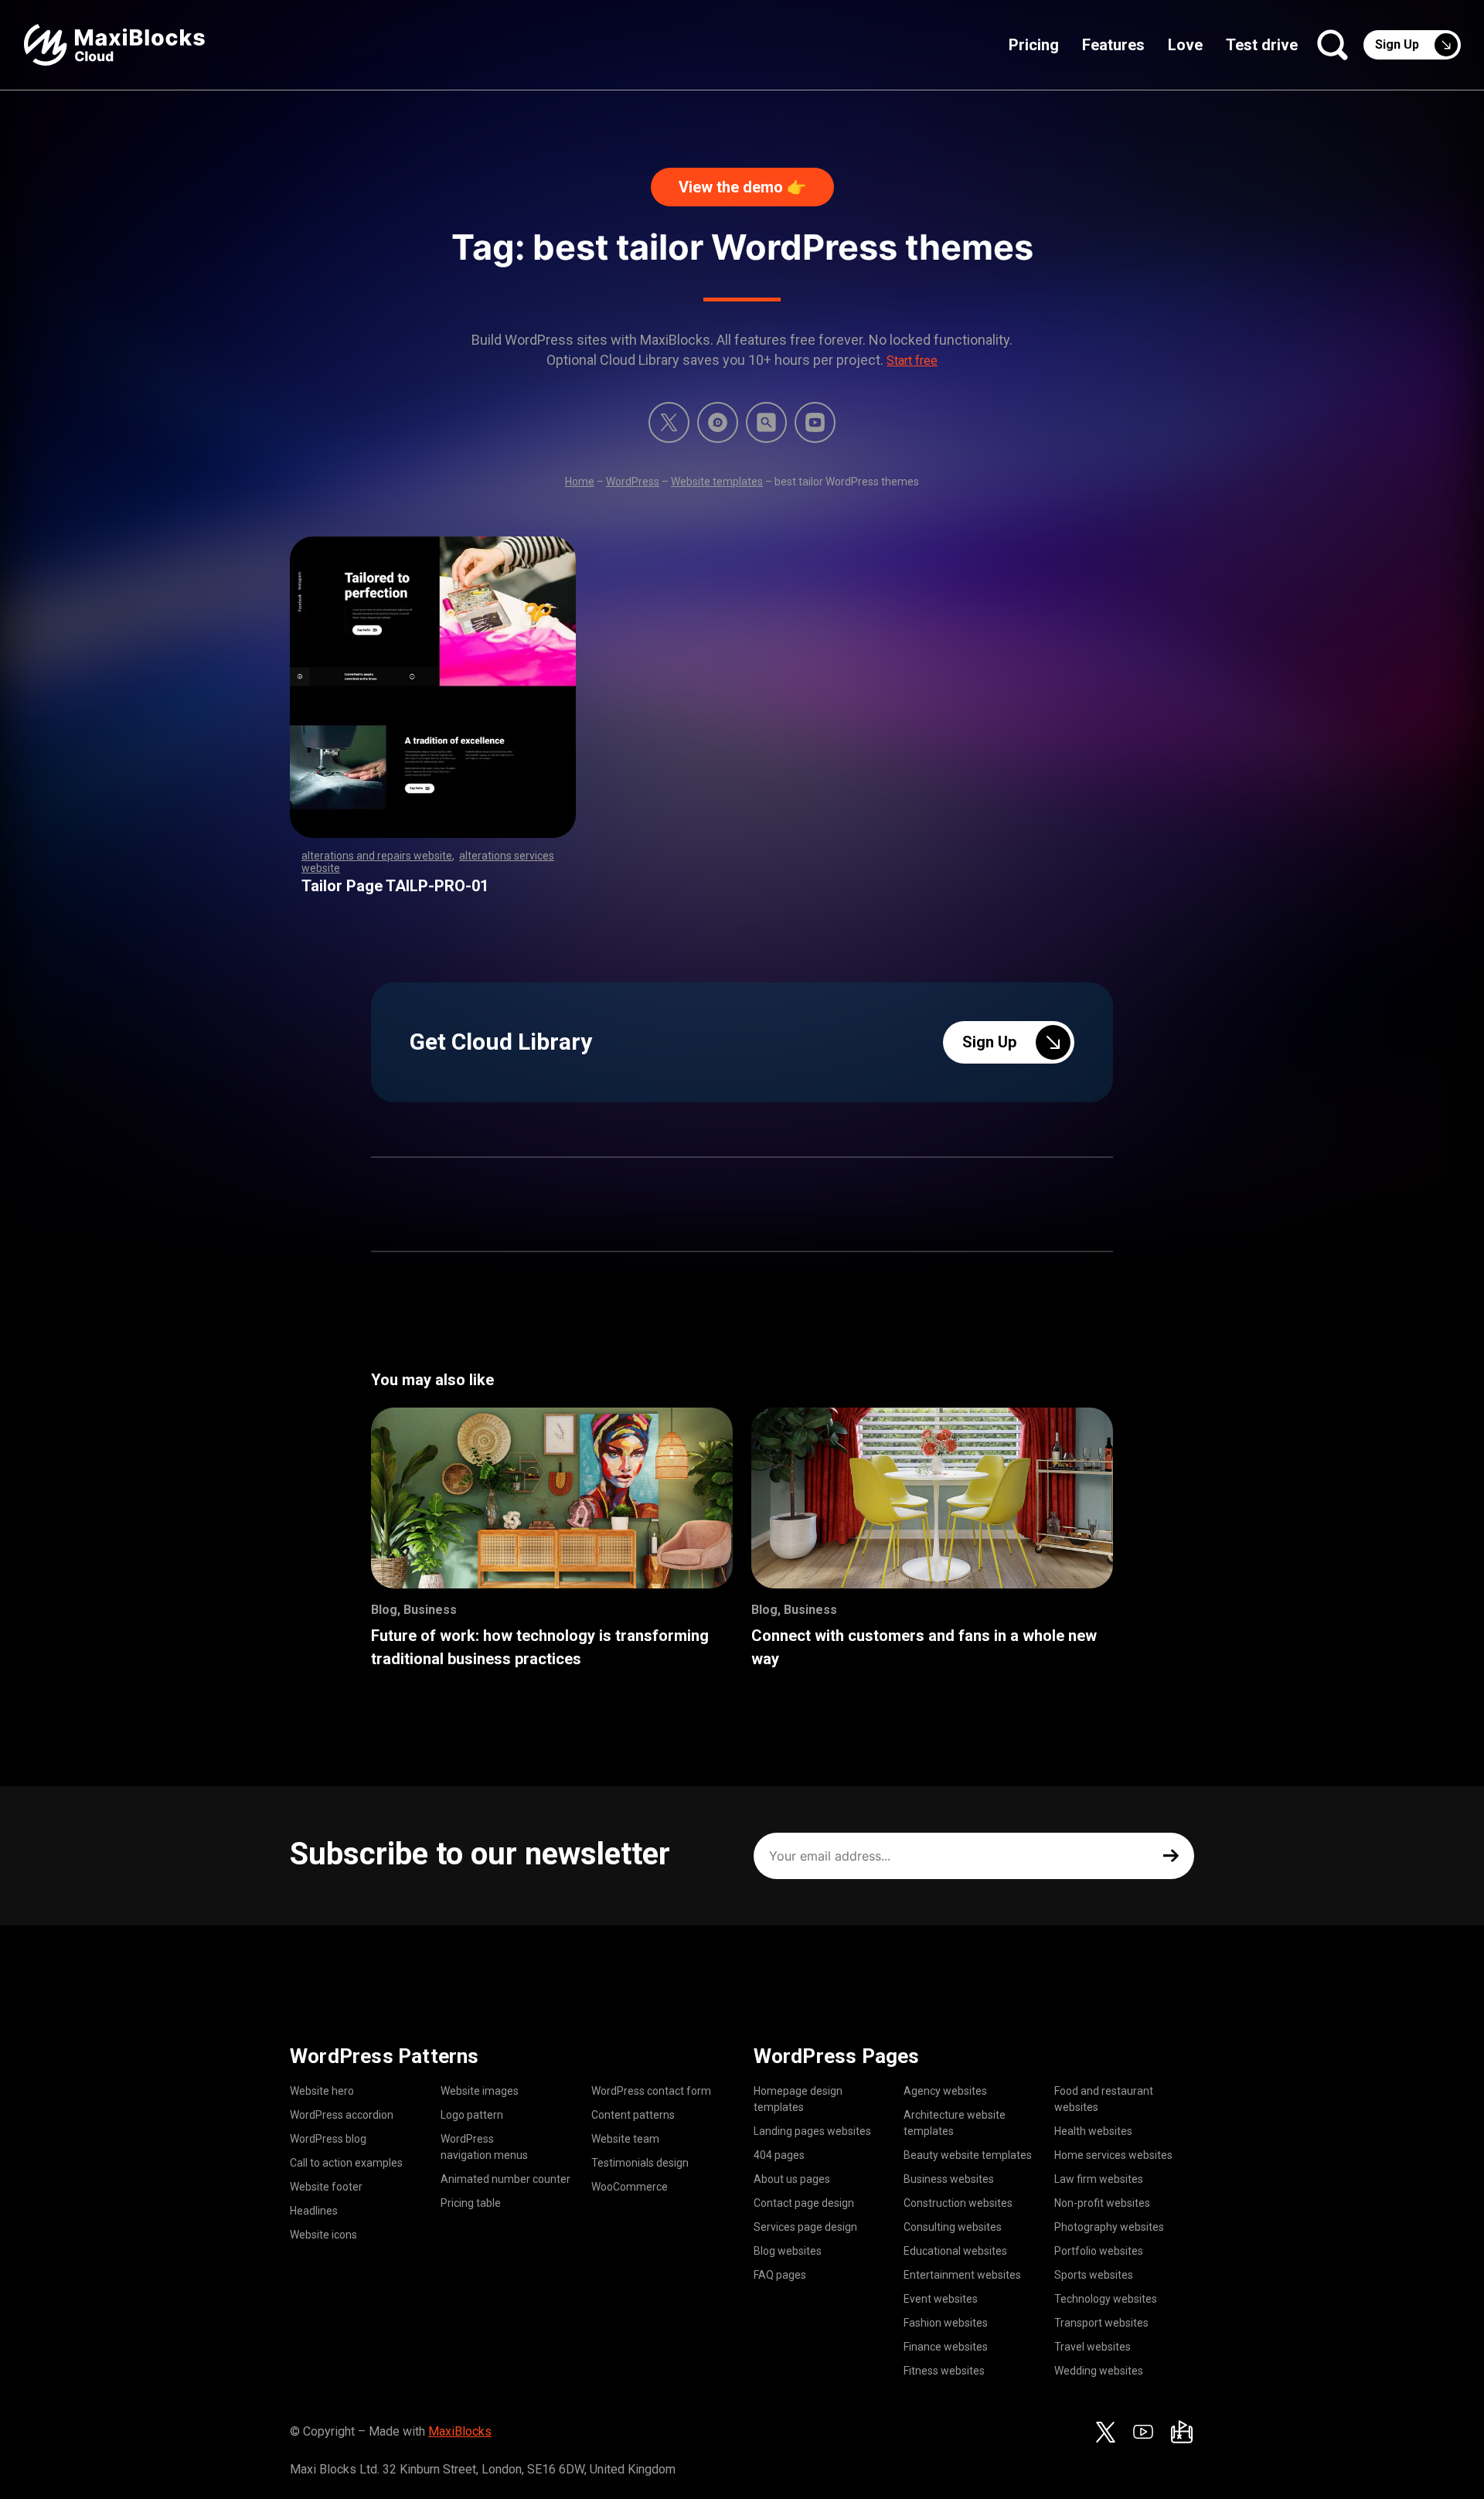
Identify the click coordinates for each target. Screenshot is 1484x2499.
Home (580, 482)
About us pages (792, 2179)
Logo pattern (472, 2115)
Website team (625, 2139)
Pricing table (471, 2203)
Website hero (322, 2091)
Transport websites (1101, 2323)
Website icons (323, 2235)
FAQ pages (780, 2275)
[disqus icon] (718, 422)
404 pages (779, 2155)
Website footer (326, 2187)
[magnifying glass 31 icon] (766, 422)
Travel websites (1093, 2347)
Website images (480, 2091)
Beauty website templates (968, 2155)
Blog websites (788, 2251)
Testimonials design (640, 2163)
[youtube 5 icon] (815, 422)
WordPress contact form (651, 2091)
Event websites (941, 2299)
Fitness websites (944, 2371)
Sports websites (1094, 2275)
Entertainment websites (962, 2275)
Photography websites (1109, 2227)
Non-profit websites (1102, 2203)
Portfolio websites (1099, 2251)
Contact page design (804, 2203)
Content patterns (633, 2115)
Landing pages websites (812, 2131)
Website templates (717, 482)
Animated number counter (505, 2179)
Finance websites (946, 2347)
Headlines (314, 2211)
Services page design (805, 2227)
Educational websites (955, 2251)
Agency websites (945, 2091)
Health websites (1093, 2131)
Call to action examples (346, 2163)
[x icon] (669, 422)
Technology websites (1106, 2299)
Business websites (949, 2179)
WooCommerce (630, 2187)
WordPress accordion (342, 2115)
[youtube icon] (1143, 2432)
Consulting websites (953, 2227)
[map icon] (1182, 2432)
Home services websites (1113, 2155)
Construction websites (958, 2203)
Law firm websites (1099, 2179)
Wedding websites (1099, 2371)
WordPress (633, 482)
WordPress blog (328, 2139)
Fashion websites (946, 2323)
